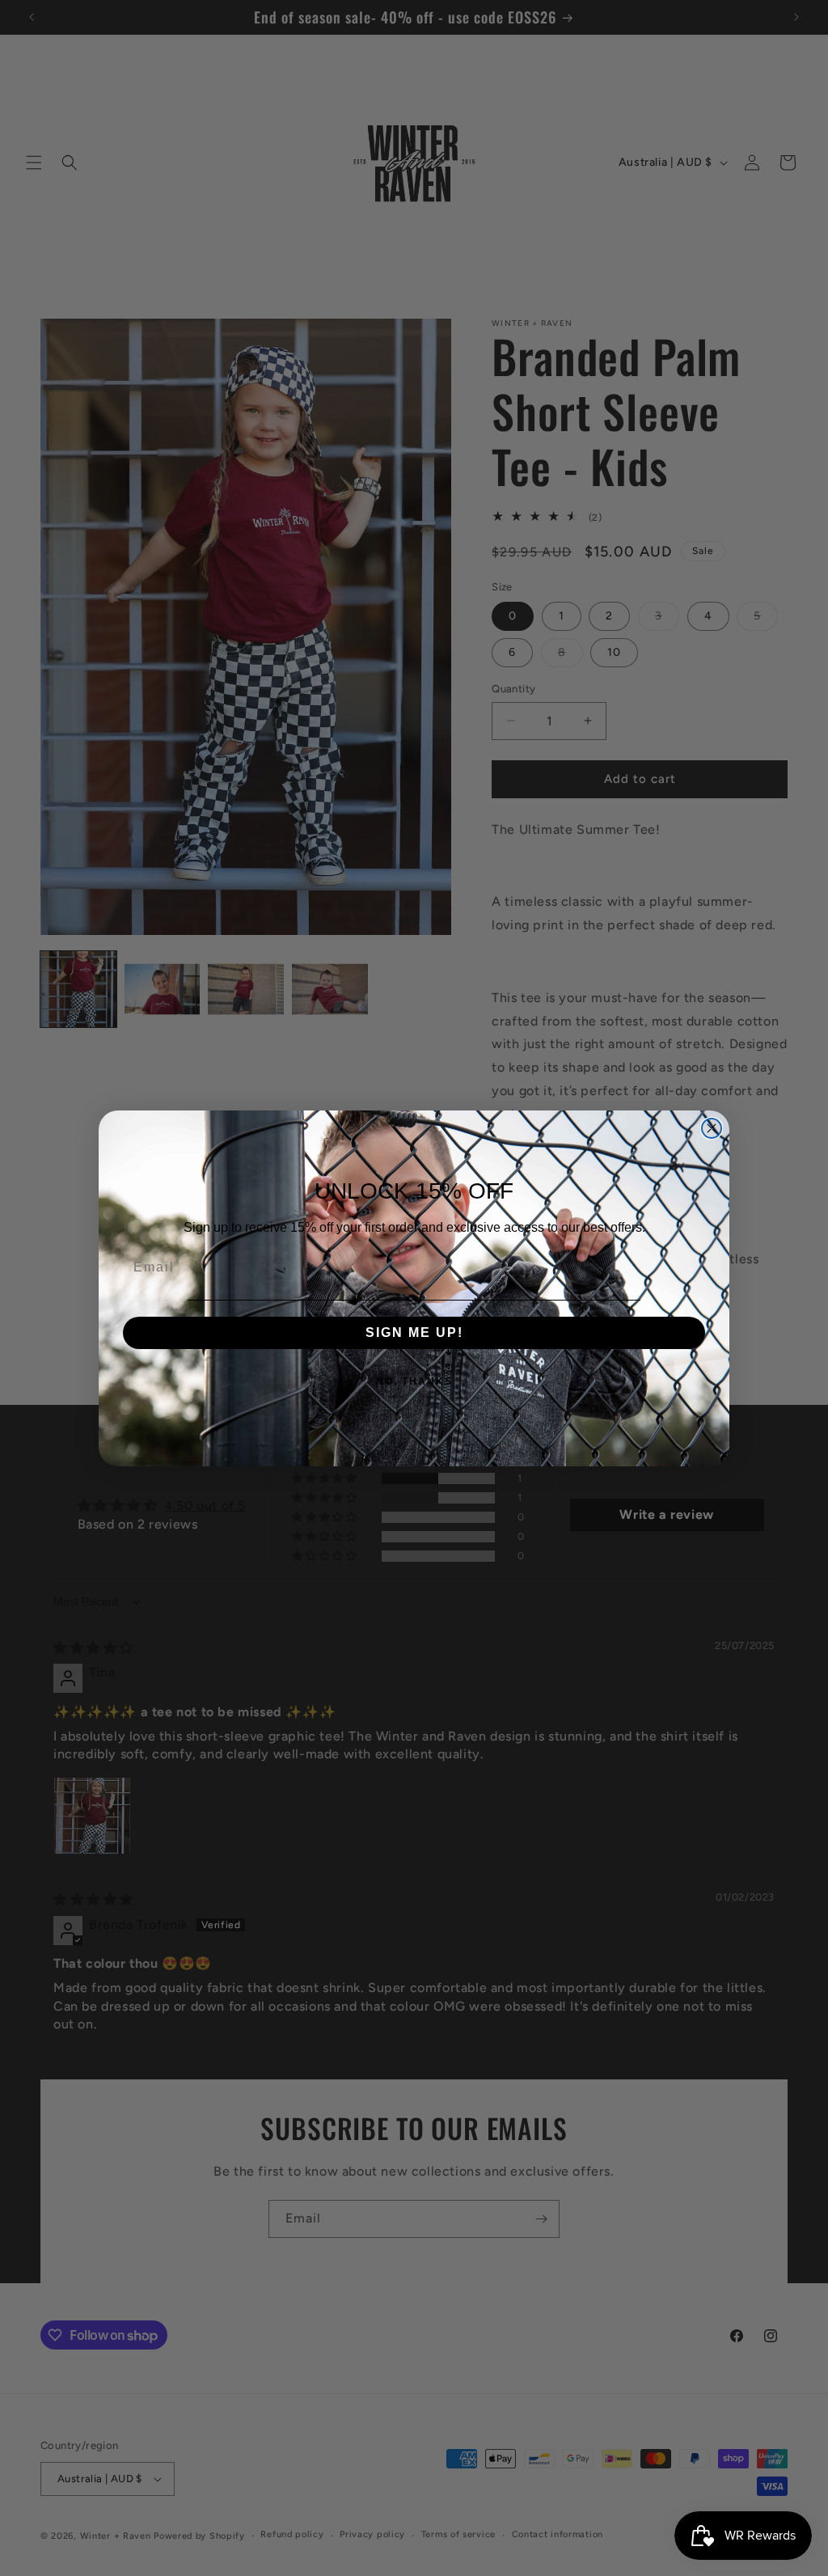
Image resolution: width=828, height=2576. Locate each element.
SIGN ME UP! (414, 1332)
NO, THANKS (414, 1381)
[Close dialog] (712, 1128)
